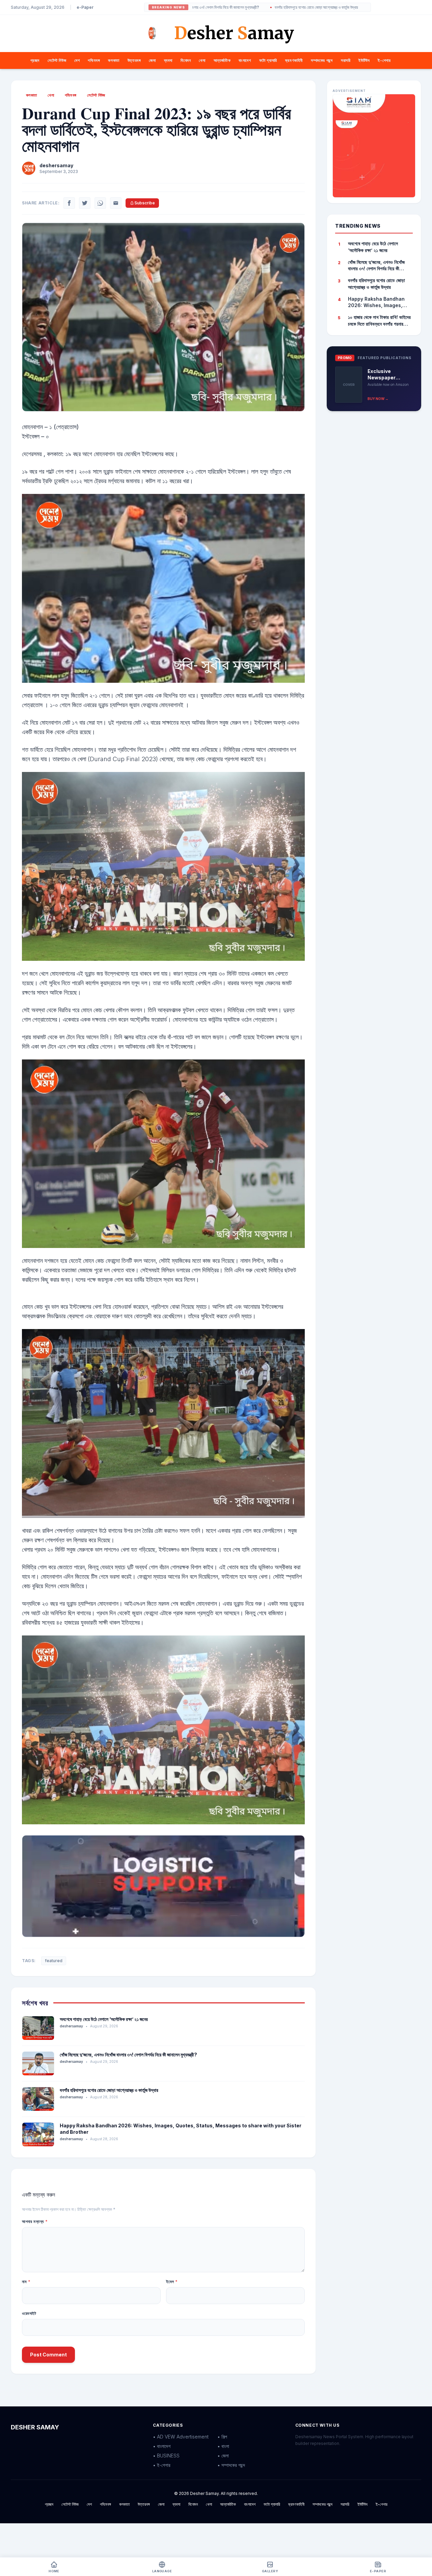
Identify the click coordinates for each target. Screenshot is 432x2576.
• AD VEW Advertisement (181, 2437)
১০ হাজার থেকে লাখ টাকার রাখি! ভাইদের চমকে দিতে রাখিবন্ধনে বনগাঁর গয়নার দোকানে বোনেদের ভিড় (379, 321)
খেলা (202, 60)
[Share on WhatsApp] (100, 203)
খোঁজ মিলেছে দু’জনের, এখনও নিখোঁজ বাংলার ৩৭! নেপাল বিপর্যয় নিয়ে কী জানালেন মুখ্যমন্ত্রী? (128, 2055)
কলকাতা (114, 60)
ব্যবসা (168, 60)
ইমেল (172, 2282)
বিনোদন (186, 60)
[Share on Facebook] (69, 203)
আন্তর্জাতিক (222, 60)
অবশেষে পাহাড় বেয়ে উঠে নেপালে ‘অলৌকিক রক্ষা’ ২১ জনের (104, 2019)
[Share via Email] (116, 203)
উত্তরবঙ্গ (134, 60)
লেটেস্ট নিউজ (57, 60)
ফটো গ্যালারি (268, 60)
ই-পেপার (384, 60)
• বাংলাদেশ (162, 2446)
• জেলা (223, 2456)
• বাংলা (223, 2446)
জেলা (152, 60)
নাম (26, 2282)
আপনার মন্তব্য (35, 2221)
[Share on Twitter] (85, 203)
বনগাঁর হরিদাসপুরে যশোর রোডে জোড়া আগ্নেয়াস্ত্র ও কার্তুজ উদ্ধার (232, 7)
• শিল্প (222, 2437)
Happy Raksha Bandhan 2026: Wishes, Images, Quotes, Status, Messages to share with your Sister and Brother (379, 302)
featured (54, 1961)
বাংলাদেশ (245, 60)
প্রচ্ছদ (35, 60)
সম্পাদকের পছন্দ (322, 60)
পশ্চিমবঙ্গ (94, 60)
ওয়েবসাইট (29, 2313)
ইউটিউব (364, 60)
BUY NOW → (378, 398)
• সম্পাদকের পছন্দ (231, 2465)
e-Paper (85, 7)
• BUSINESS (166, 2456)
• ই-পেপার (162, 2465)
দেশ (77, 60)
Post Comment (48, 2355)
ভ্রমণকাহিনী (294, 60)
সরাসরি (346, 60)
